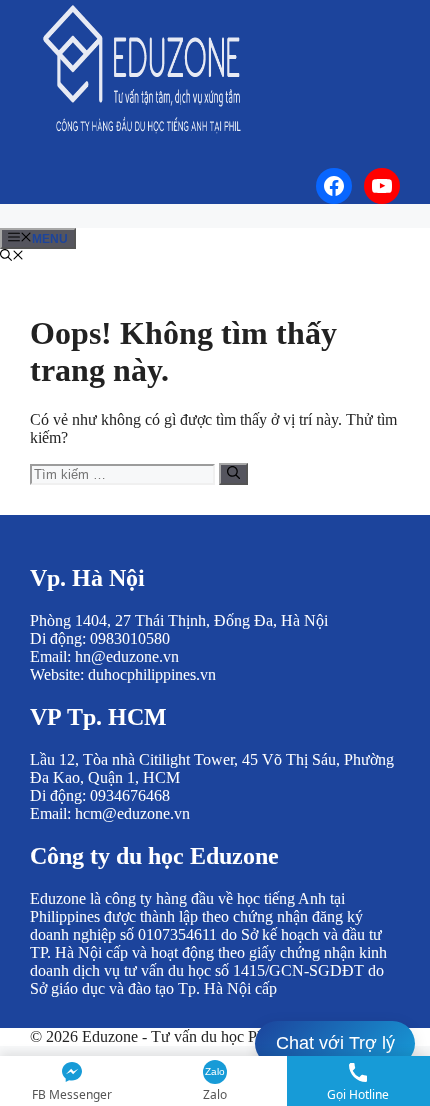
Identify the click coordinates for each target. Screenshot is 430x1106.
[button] (12, 257)
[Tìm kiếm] (233, 474)
